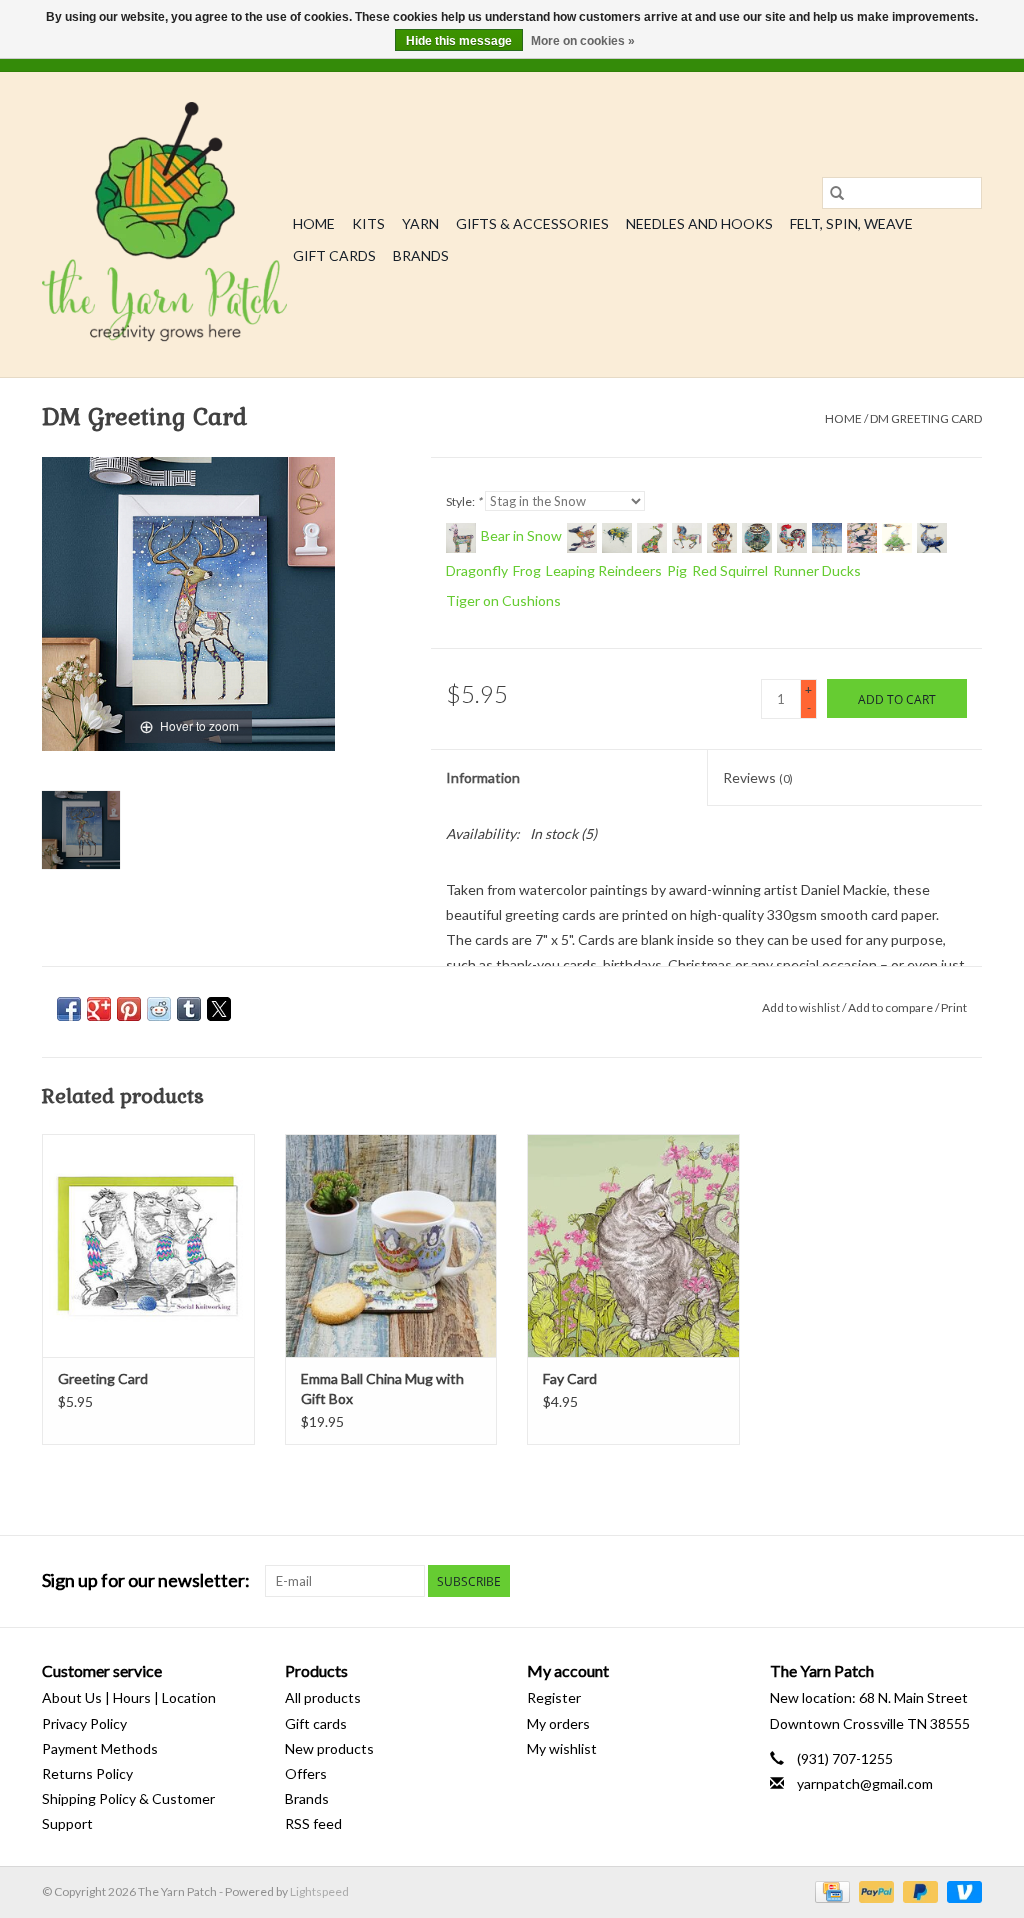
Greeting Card (103, 1378)
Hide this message (459, 41)
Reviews (758, 777)
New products (329, 1748)
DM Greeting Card (926, 418)
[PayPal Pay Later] (918, 1890)
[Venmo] (961, 1890)
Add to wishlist (802, 1007)
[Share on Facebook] (69, 1009)
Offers (306, 1773)
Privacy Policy (84, 1723)
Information (483, 777)
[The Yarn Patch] (164, 224)
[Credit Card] (829, 1890)
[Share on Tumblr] (189, 1009)
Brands (421, 255)
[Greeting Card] (148, 1245)
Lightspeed (319, 1891)
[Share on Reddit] (159, 1009)
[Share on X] (219, 1009)
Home (314, 223)
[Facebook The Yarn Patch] (931, 1581)
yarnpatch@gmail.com (865, 1783)
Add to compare (891, 1007)
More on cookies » (583, 41)
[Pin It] (129, 1009)
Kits (368, 223)
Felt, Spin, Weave (851, 223)
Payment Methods (100, 1748)
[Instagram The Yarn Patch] (966, 1581)
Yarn (420, 223)
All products (323, 1697)
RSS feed (313, 1823)
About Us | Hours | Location (129, 1697)
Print (954, 1007)
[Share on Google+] (99, 1009)
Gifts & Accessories (532, 223)
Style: (464, 501)
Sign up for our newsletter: (146, 1580)
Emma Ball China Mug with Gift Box (382, 1388)
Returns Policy (87, 1773)
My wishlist (562, 1748)
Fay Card (570, 1378)
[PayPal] (874, 1890)
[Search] (837, 193)
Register (554, 1697)
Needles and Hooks (699, 223)
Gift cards (334, 255)
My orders (558, 1723)
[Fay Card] (633, 1245)
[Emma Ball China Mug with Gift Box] (391, 1245)
